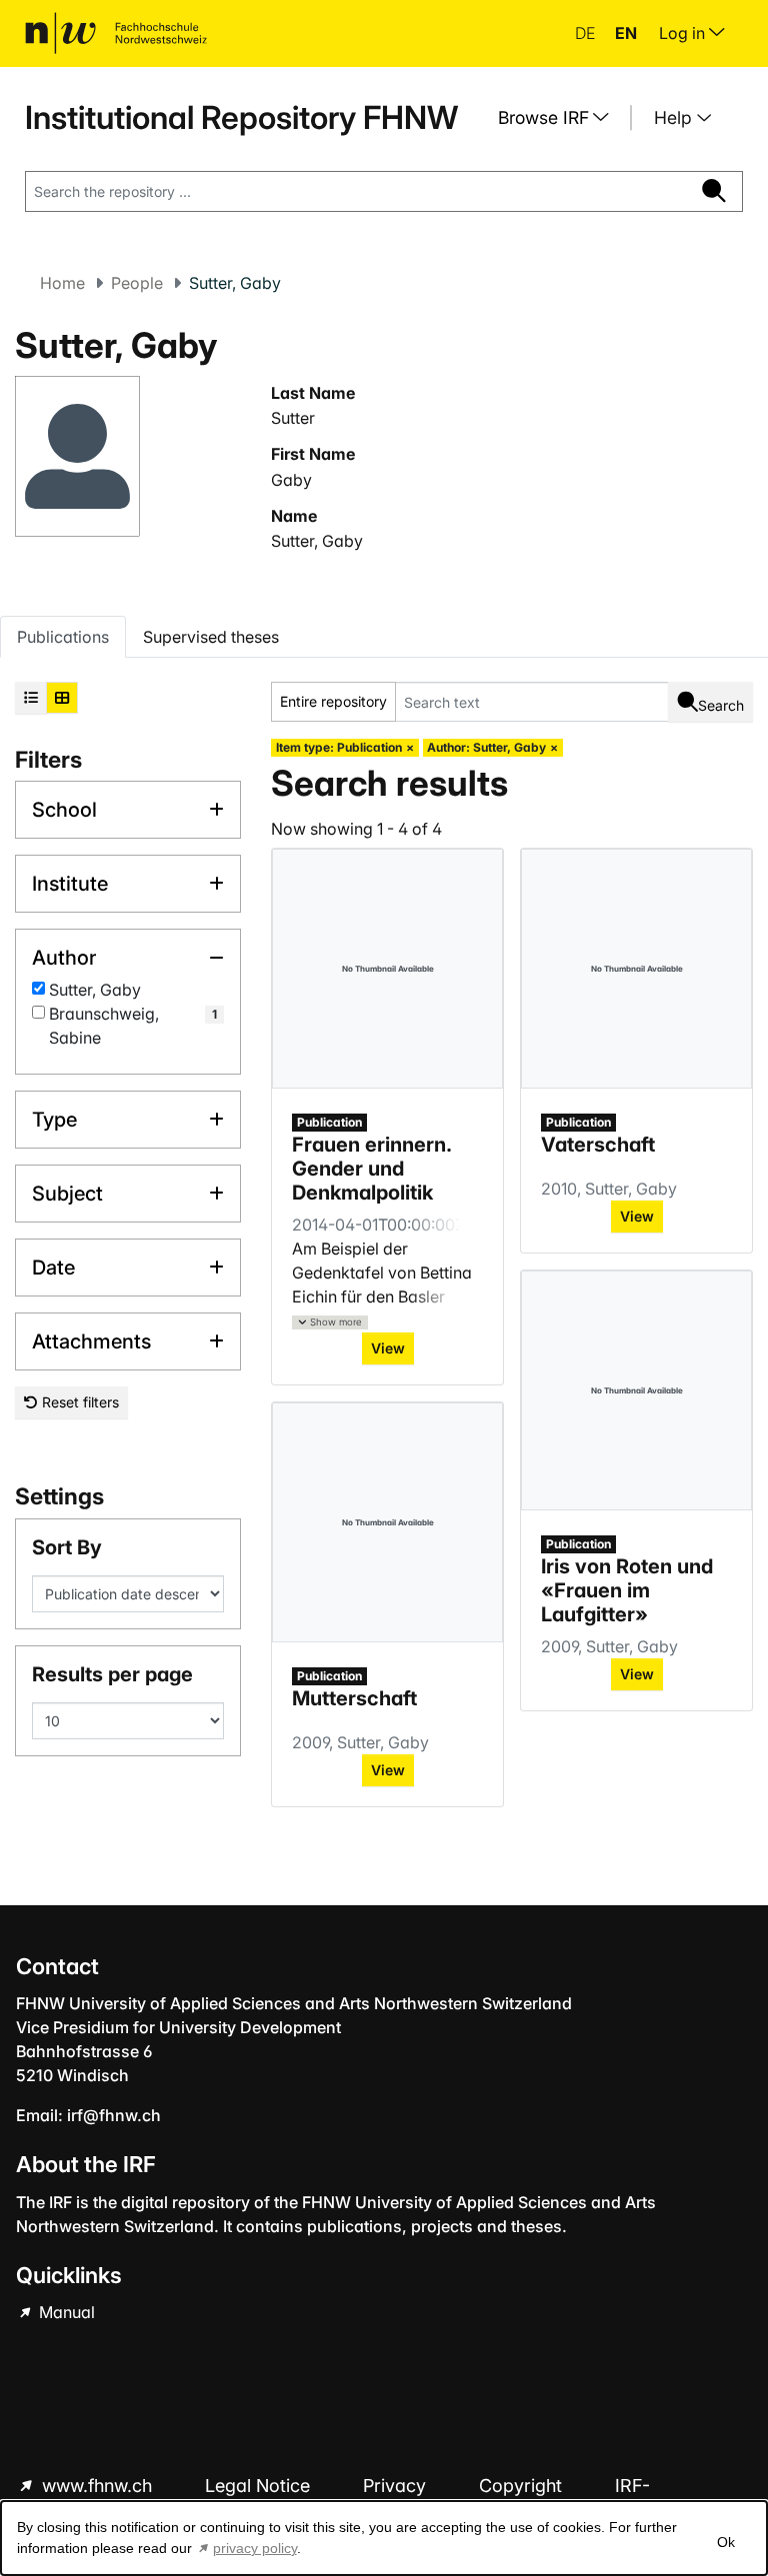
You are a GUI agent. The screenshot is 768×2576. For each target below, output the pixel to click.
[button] (330, 1323)
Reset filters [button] (78, 1402)
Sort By (67, 1547)
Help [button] (675, 117)
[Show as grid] (62, 698)
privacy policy (255, 2548)
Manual (65, 2312)
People (137, 283)
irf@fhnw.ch (114, 2115)
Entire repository (333, 701)
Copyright (523, 2486)
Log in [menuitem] (684, 33)
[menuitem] (561, 118)
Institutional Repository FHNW (241, 117)
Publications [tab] (63, 637)
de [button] (587, 33)
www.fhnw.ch (97, 2486)
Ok (726, 2542)
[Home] (116, 33)
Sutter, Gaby (317, 541)
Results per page (112, 1674)
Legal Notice (260, 2486)
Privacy (397, 2486)
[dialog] (384, 2538)
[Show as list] (31, 698)
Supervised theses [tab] (211, 637)
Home (62, 283)
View (388, 1348)
